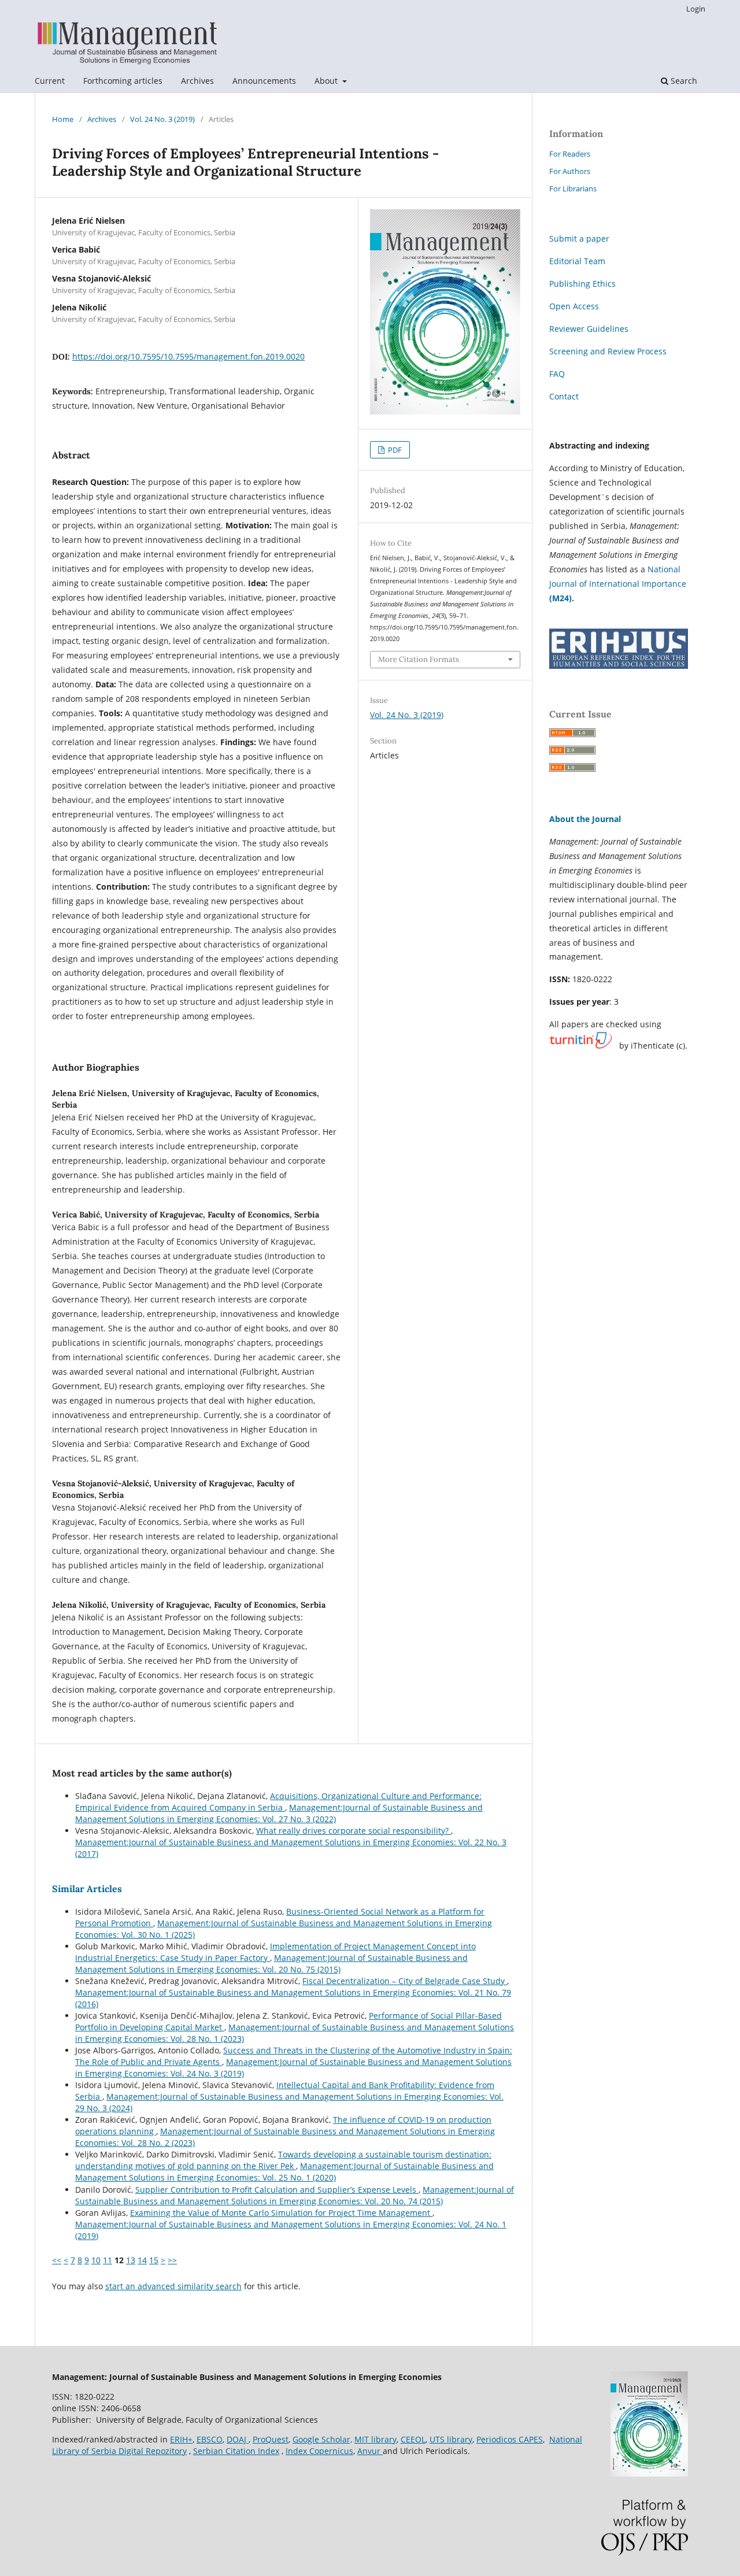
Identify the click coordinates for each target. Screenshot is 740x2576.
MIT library (375, 2439)
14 (142, 2260)
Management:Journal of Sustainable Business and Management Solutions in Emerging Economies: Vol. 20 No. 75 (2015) (271, 1964)
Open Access (574, 306)
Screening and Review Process (608, 351)
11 (108, 2260)
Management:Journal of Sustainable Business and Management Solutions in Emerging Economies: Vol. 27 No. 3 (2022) (279, 1813)
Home (63, 119)
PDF (394, 450)
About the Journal (585, 819)
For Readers (570, 154)
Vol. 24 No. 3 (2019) (162, 119)
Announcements (264, 81)
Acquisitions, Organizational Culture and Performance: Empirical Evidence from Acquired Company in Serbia (278, 1802)
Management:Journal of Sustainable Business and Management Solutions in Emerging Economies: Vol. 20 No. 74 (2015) (295, 2195)
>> (172, 2260)
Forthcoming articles (123, 81)
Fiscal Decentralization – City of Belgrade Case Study (405, 1981)
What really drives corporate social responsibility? (354, 1831)
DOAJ (238, 2439)
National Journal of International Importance (618, 584)
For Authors (570, 171)
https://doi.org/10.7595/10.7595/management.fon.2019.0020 (188, 356)
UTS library (451, 2439)
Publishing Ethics (582, 284)
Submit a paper (579, 238)
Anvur (370, 2451)
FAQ (557, 374)
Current (50, 81)
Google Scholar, (322, 2439)
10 (96, 2260)
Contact (564, 396)
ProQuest (271, 2439)
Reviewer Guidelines (589, 329)
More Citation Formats (419, 659)
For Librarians (573, 188)
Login (696, 9)
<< (57, 2260)
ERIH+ (181, 2439)
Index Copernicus (319, 2451)
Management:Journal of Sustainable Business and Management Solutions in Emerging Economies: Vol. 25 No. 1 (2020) (284, 2172)
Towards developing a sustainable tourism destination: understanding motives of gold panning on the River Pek (283, 2160)
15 (154, 2260)
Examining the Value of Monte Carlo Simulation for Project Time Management (281, 2213)
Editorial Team (577, 261)
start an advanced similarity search (173, 2286)
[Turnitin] (581, 1046)
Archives (197, 81)
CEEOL (413, 2439)
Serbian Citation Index (236, 2451)
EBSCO (210, 2439)
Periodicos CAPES (510, 2439)
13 (131, 2260)
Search (683, 81)
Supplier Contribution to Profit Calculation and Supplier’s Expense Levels (277, 2190)
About (327, 81)
